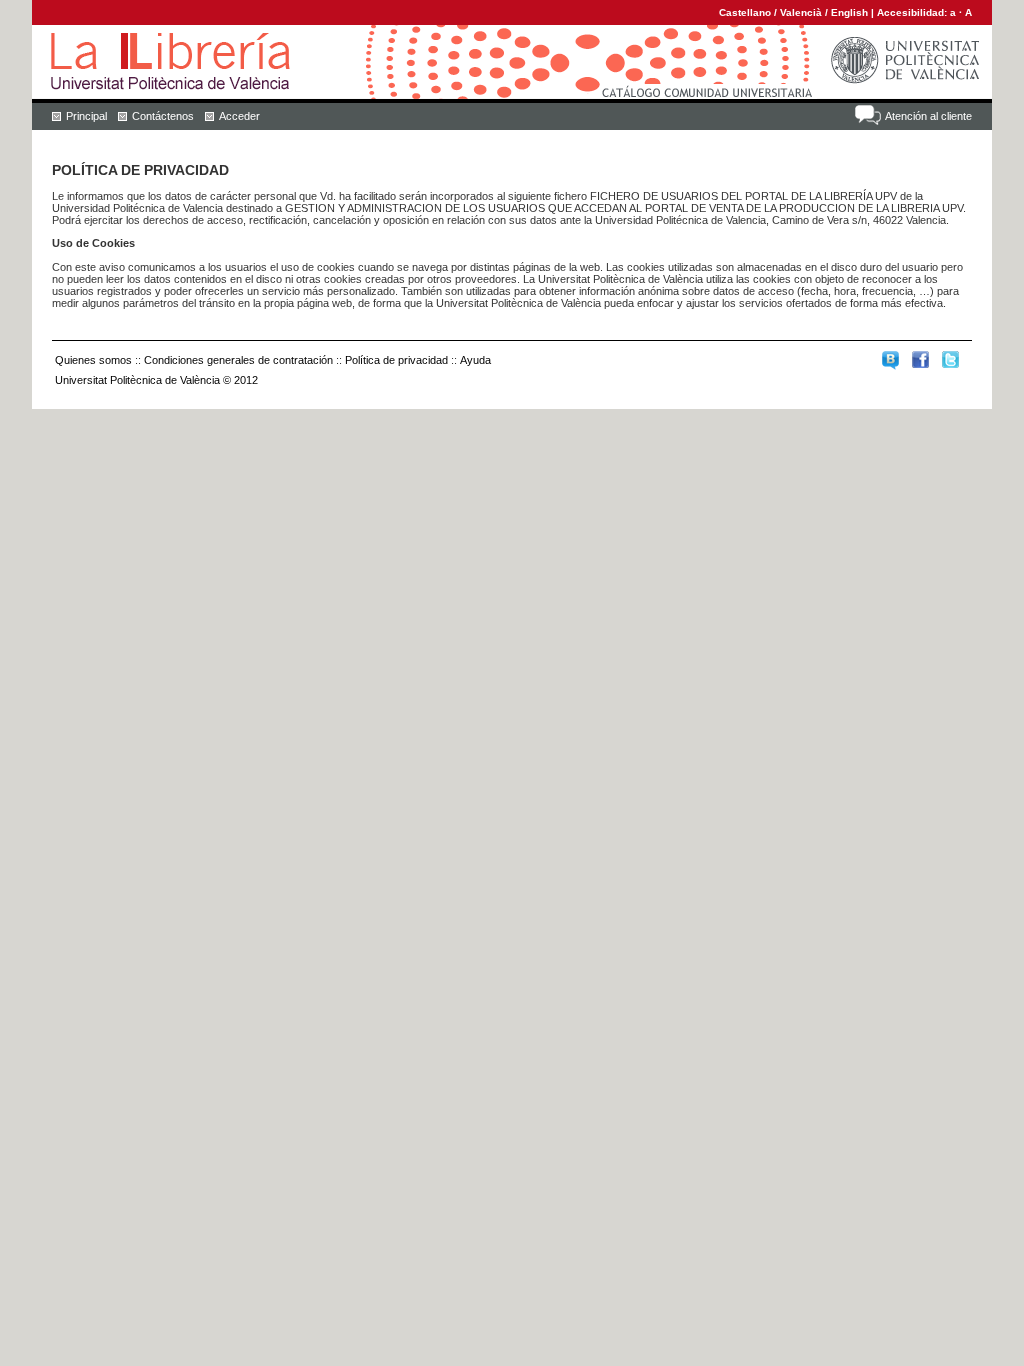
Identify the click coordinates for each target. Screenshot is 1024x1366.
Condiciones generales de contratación (238, 360)
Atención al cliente (928, 116)
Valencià (801, 12)
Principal (86, 116)
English (849, 12)
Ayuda (475, 360)
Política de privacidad (396, 360)
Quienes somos (93, 360)
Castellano (745, 12)
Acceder (239, 116)
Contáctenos (163, 116)
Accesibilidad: (913, 12)
